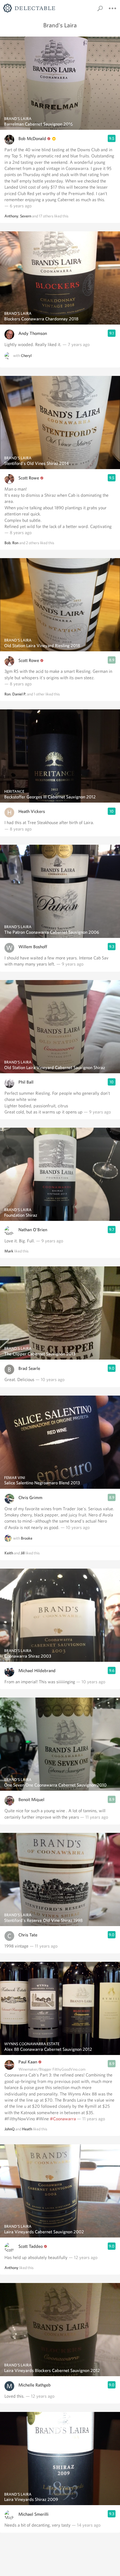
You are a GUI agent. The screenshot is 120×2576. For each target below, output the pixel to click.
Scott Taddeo (31, 2246)
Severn (26, 216)
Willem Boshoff (33, 947)
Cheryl (26, 356)
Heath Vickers (32, 811)
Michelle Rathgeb (35, 2385)
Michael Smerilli (33, 2514)
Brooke (27, 1538)
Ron (15, 543)
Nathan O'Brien (33, 1230)
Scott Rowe (29, 478)
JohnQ (9, 2129)
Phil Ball (26, 1082)
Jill (23, 1553)
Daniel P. (19, 694)
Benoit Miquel (31, 1800)
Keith (9, 1553)
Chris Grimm (30, 1498)
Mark (9, 1251)
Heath (27, 2129)
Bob (8, 543)
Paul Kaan (28, 2062)
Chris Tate (28, 1935)
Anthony (11, 216)
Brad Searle (29, 1368)
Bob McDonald (32, 139)
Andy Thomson (33, 333)
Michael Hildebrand (37, 1671)
